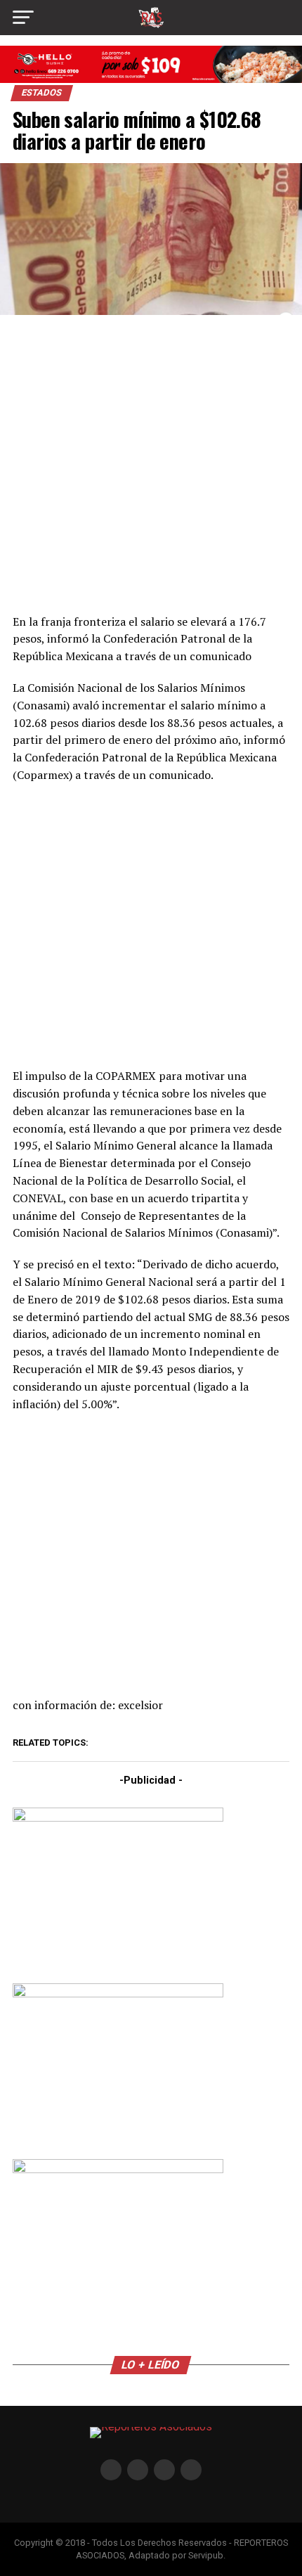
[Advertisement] (151, 462)
